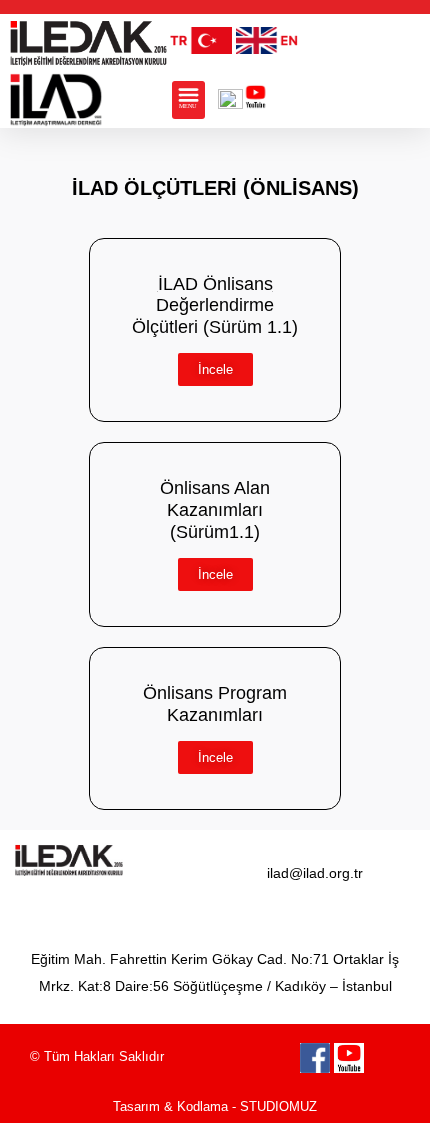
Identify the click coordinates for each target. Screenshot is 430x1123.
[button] (188, 100)
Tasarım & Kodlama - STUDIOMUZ (215, 1106)
